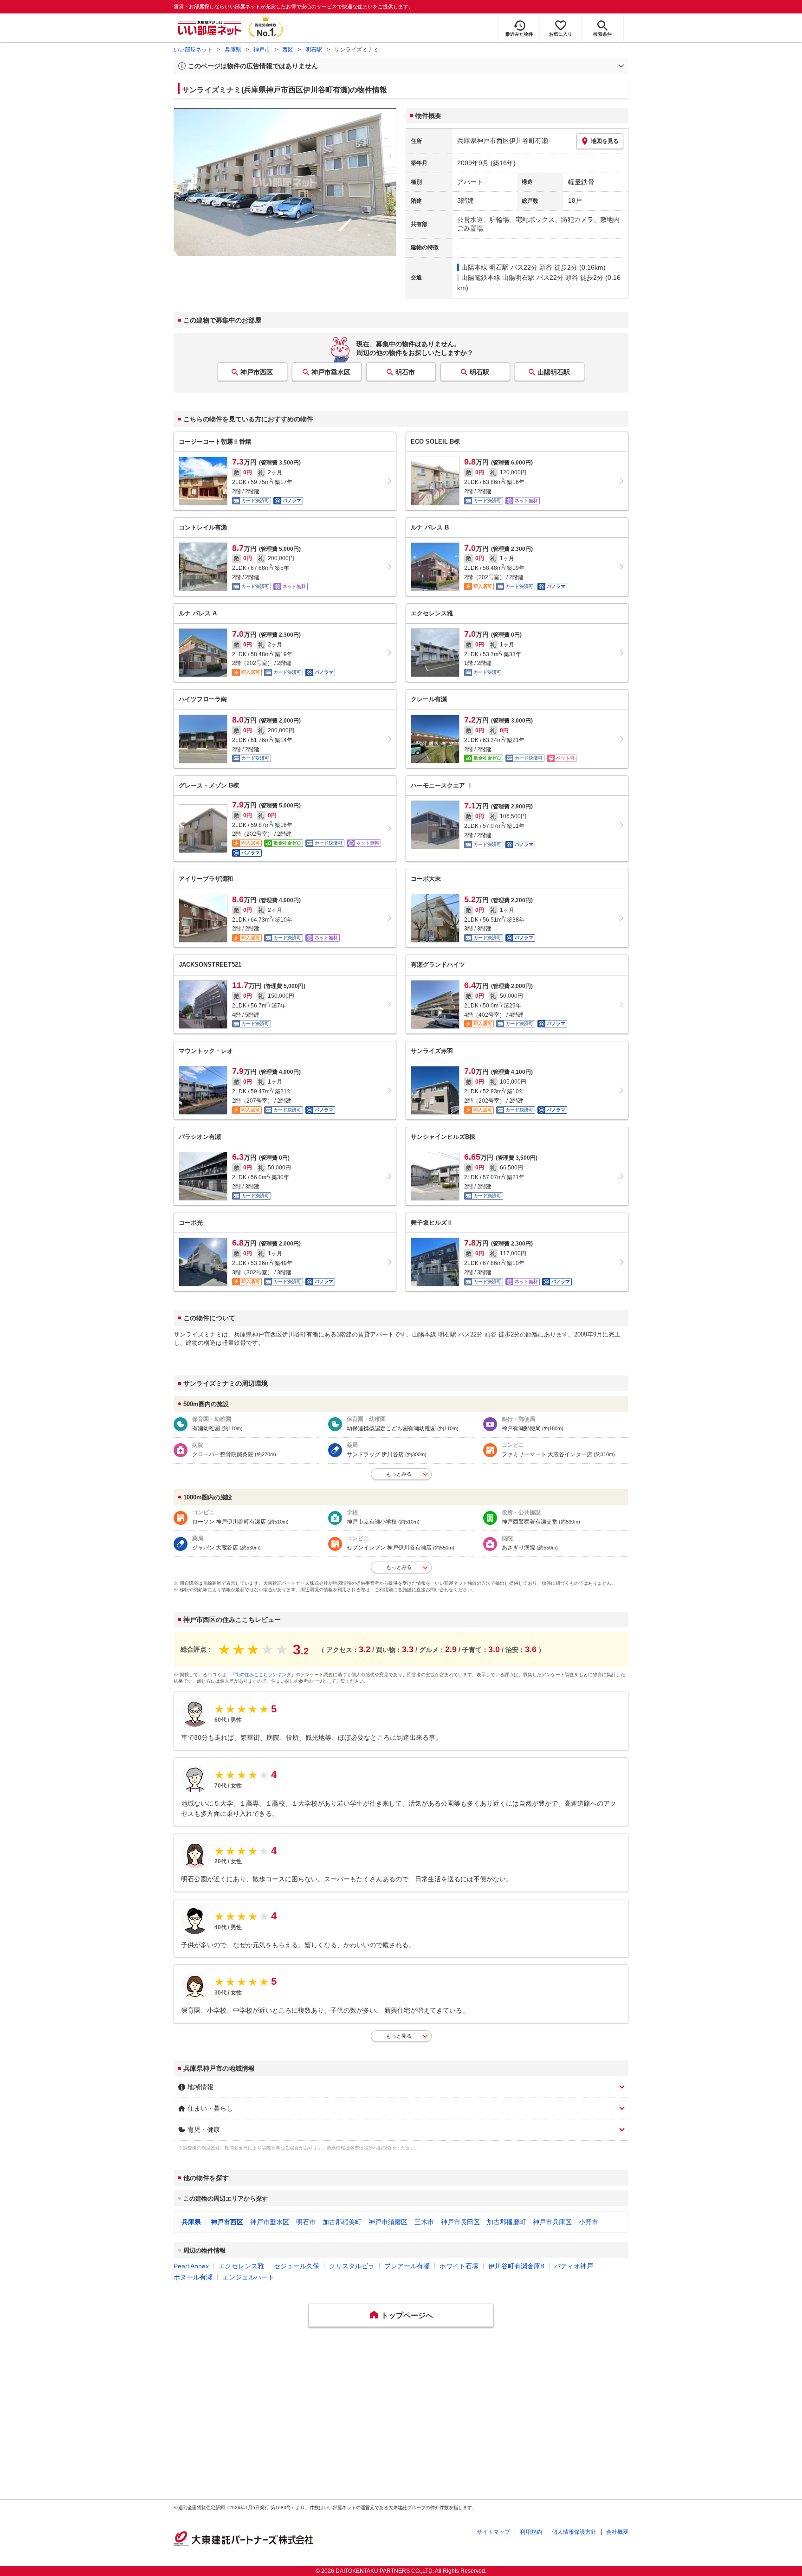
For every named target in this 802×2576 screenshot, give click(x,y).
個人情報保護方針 (574, 2532)
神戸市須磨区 (388, 2222)
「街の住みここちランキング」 (263, 1675)
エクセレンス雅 (241, 2266)
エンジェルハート (248, 2277)
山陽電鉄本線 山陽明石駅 (498, 278)
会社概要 (617, 2532)
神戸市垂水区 (331, 372)
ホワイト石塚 (459, 2266)
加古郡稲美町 (342, 2222)
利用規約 (531, 2532)
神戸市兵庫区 (552, 2222)
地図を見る (605, 141)
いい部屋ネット (193, 50)
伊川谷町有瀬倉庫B (516, 2266)
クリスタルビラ (352, 2266)
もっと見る (399, 2036)
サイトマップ (493, 2532)
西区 (288, 50)
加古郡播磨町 (506, 2222)
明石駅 (314, 50)
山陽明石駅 (554, 372)
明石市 (405, 372)
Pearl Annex (191, 2266)
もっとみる (399, 1474)
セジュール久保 (297, 2266)
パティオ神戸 (574, 2266)
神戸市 (262, 50)
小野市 (589, 2222)
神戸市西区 (257, 372)
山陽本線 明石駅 (485, 267)
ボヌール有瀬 (193, 2277)
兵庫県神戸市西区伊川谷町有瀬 (503, 141)
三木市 (424, 2222)
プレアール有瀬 (407, 2266)
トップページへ (407, 2315)
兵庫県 (233, 50)
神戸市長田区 (460, 2222)
